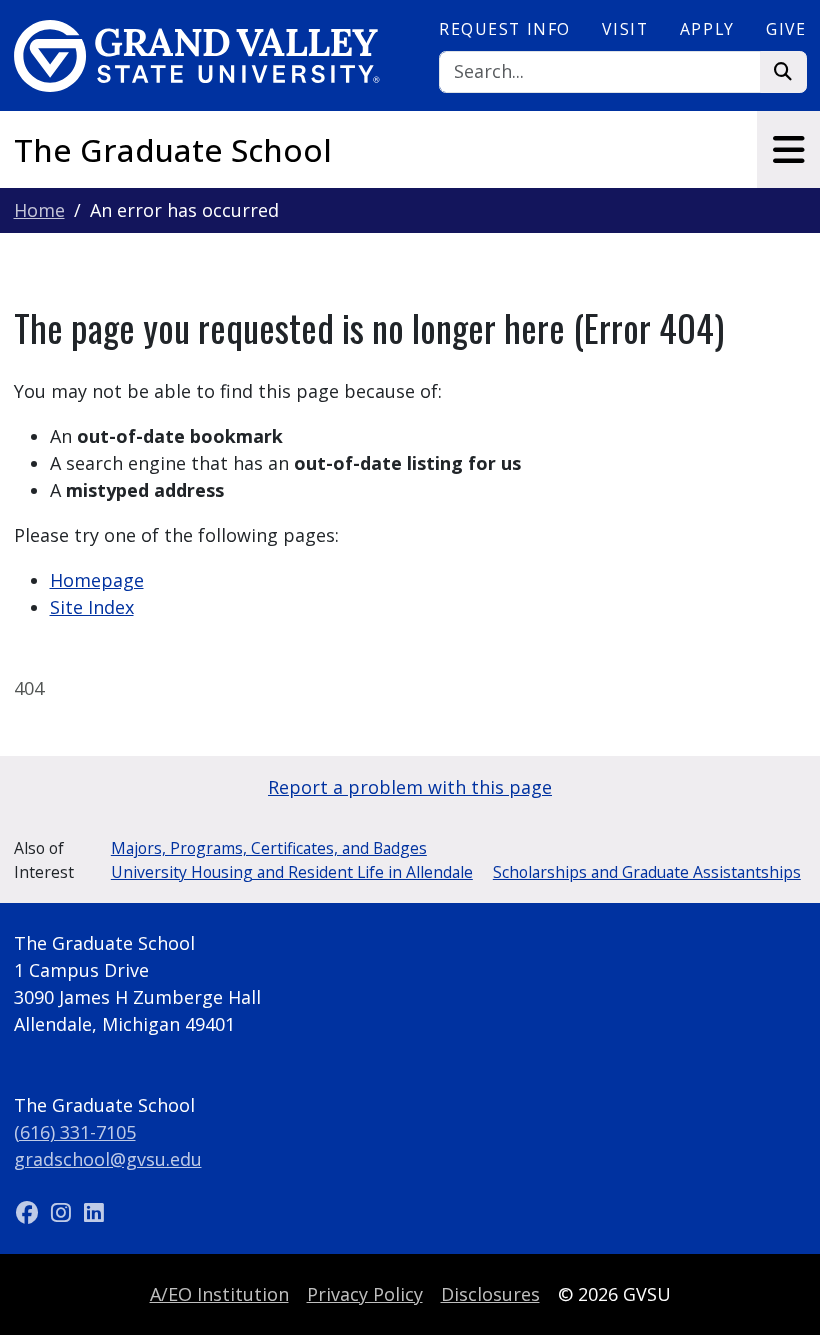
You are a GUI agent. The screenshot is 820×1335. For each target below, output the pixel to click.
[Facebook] (30, 1213)
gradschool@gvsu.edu (108, 1159)
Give (786, 29)
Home (39, 210)
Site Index (92, 607)
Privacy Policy (365, 1294)
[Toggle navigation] (788, 149)
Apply (707, 29)
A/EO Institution (219, 1294)
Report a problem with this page (410, 787)
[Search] (783, 72)
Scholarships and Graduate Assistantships (647, 872)
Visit (625, 29)
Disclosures (490, 1294)
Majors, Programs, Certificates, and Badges (269, 848)
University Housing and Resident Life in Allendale (292, 872)
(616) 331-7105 (75, 1132)
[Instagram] (63, 1213)
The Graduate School (173, 150)
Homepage (97, 580)
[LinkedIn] (94, 1213)
